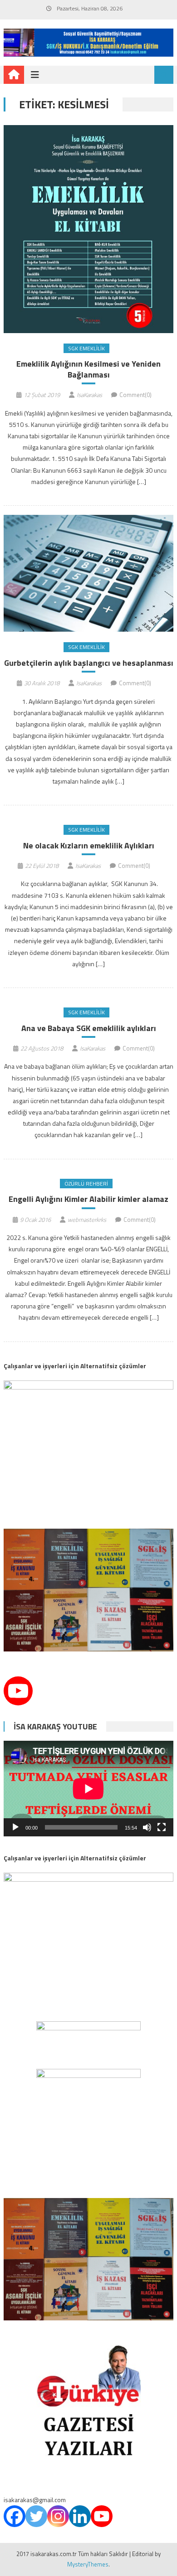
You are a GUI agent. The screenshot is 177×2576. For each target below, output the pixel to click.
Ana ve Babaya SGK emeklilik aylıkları (89, 1028)
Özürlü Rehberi (86, 1184)
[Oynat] (15, 1827)
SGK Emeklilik (86, 348)
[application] (88, 1789)
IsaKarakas (89, 395)
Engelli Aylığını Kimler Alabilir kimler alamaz (88, 1199)
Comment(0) (135, 395)
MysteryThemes (88, 2564)
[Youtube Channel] (18, 1691)
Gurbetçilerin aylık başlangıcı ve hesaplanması (89, 663)
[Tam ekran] (162, 1827)
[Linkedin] (80, 2516)
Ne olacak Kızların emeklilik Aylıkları (89, 845)
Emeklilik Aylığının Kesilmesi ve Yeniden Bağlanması (88, 369)
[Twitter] (36, 2516)
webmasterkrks (87, 1220)
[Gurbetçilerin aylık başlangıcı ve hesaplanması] (88, 573)
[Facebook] (15, 2516)
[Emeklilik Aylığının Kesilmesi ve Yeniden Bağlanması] (88, 229)
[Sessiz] (147, 1827)
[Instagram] (58, 2516)
